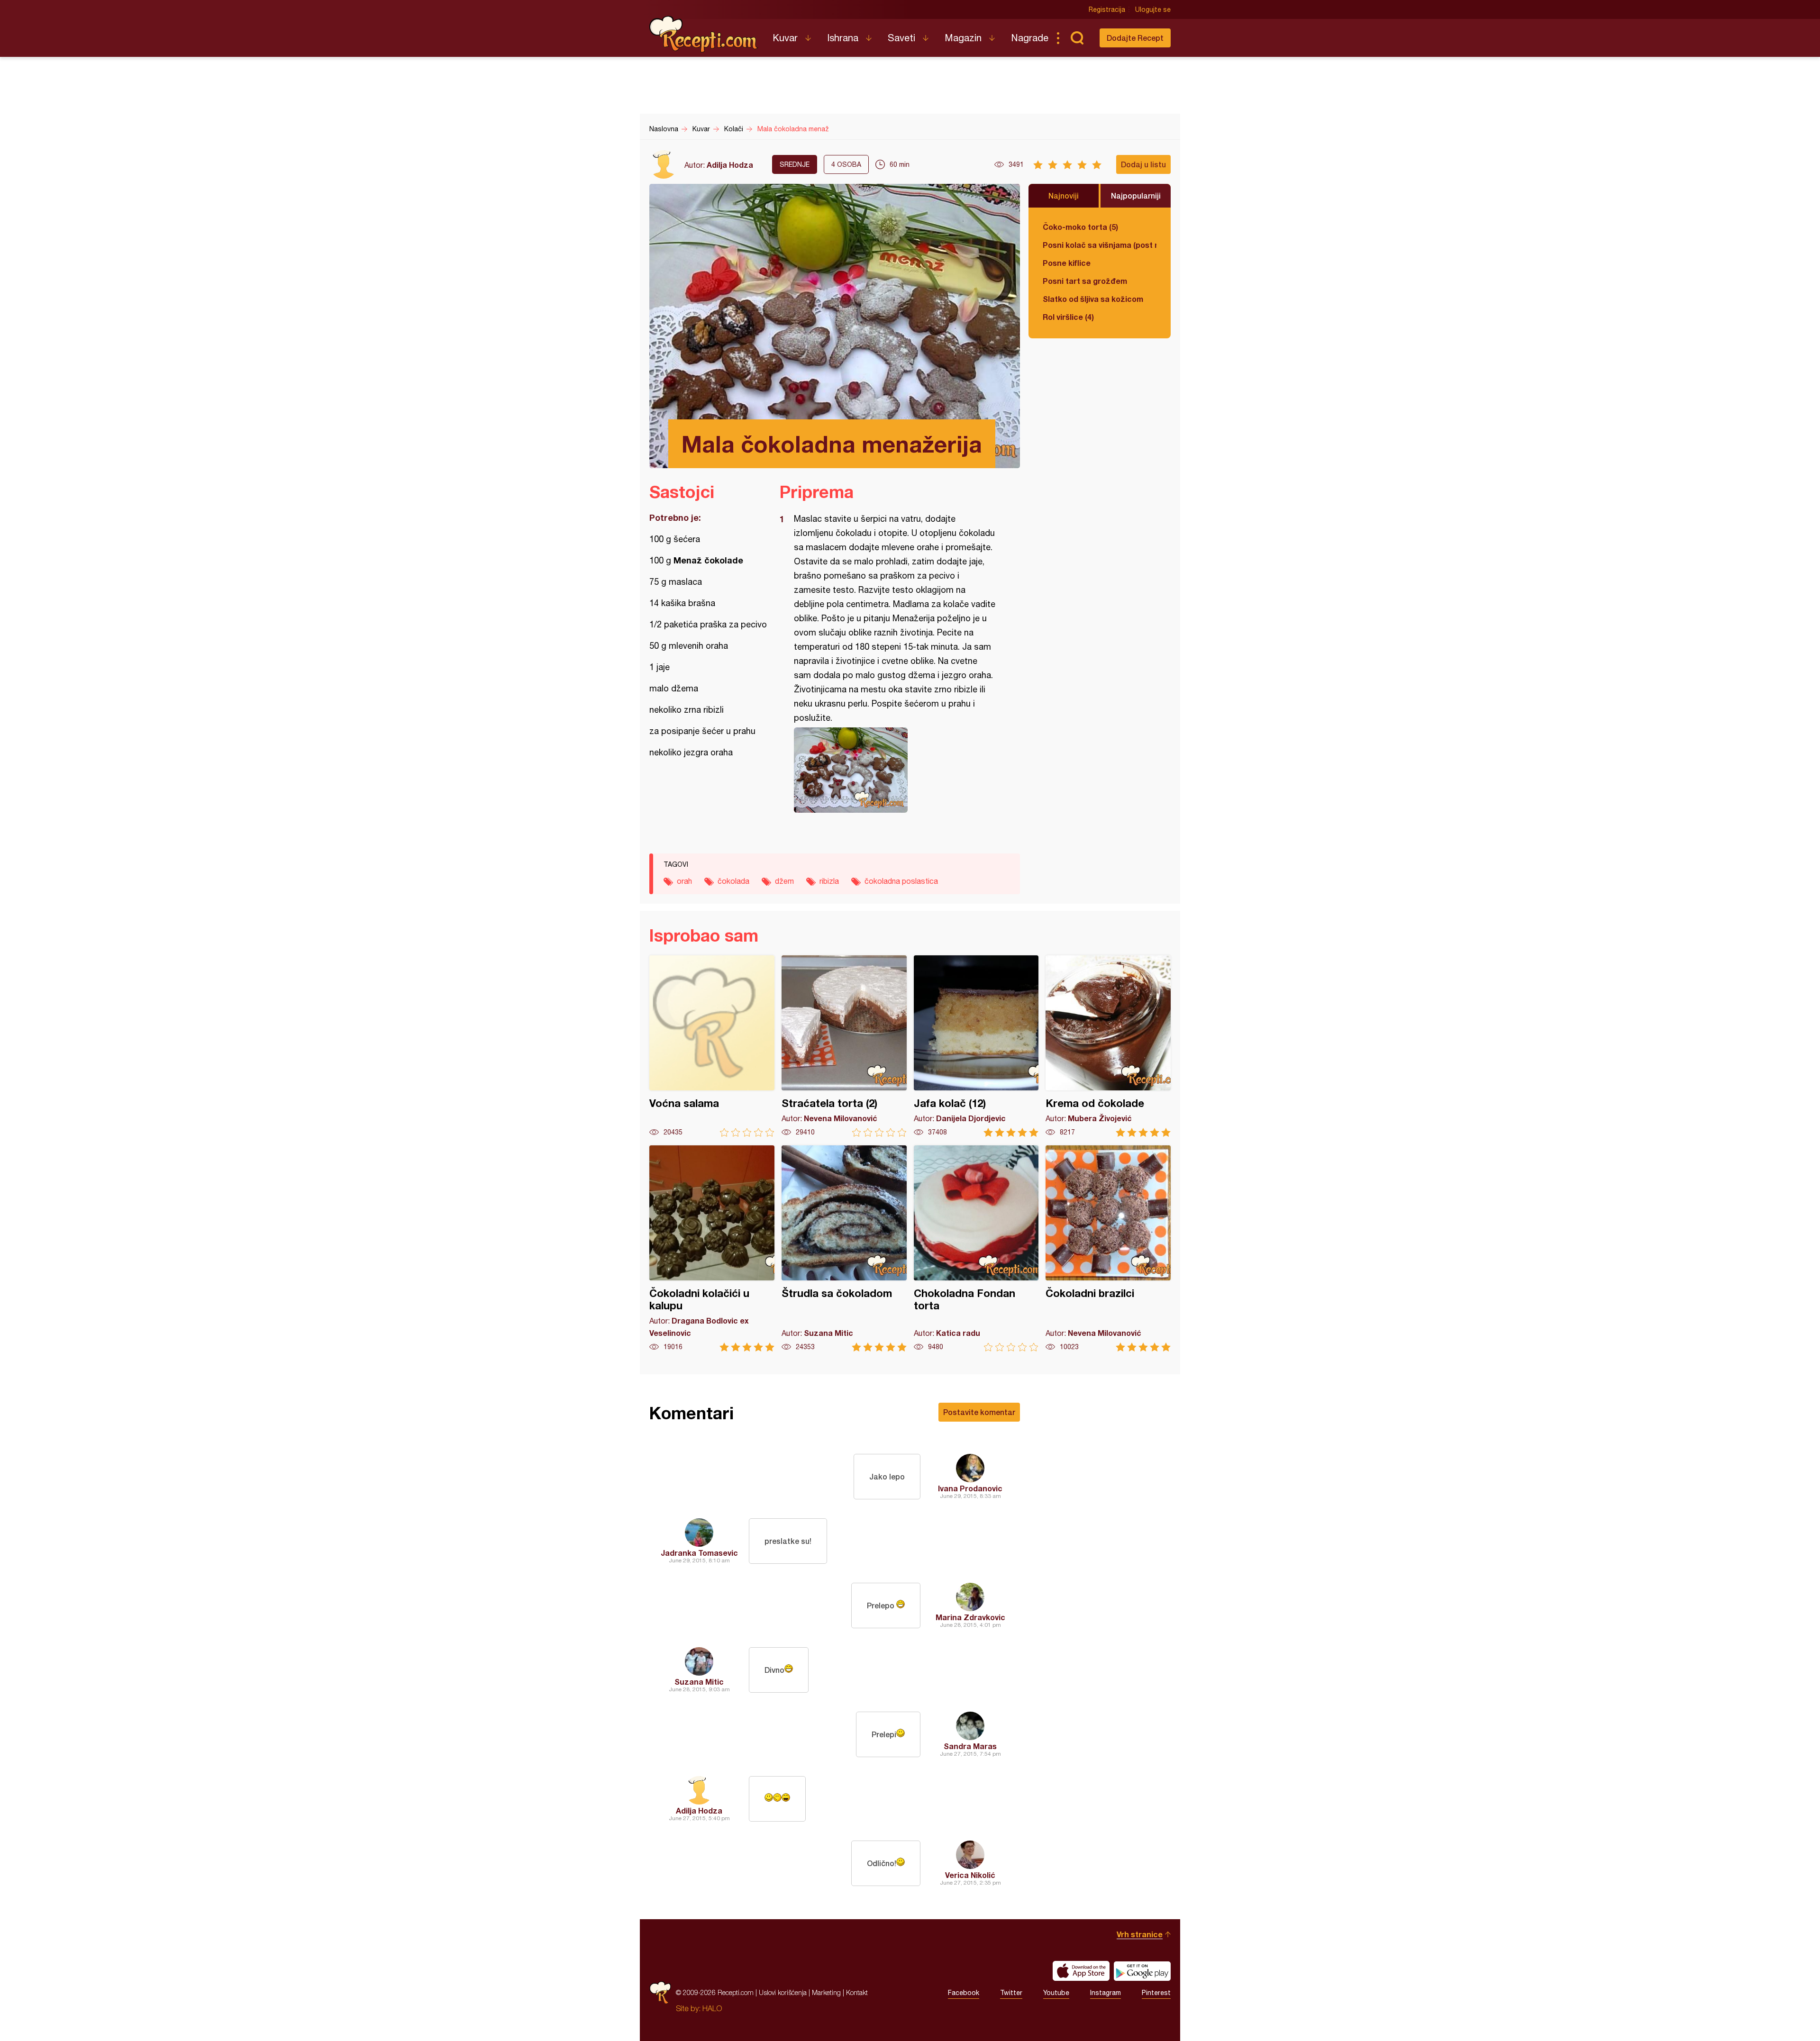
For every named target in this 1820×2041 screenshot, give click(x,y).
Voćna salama (712, 1046)
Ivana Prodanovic (970, 1488)
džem (784, 881)
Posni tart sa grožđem (1085, 281)
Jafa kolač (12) (976, 1046)
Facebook (964, 1993)
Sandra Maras (970, 1746)
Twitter (1011, 1993)
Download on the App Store (1081, 1971)
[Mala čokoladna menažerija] (895, 770)
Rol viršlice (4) (1068, 317)
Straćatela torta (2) (844, 1046)
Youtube (1056, 1993)
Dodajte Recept (1135, 38)
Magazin (963, 38)
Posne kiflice (1067, 263)
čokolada (733, 881)
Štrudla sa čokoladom (844, 1248)
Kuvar (785, 38)
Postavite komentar (979, 1412)
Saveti (901, 38)
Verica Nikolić (970, 1875)
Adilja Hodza (730, 165)
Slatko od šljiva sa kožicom (1093, 299)
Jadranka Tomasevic (699, 1553)
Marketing (826, 1992)
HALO (712, 2008)
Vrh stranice (1140, 1934)
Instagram (1106, 1993)
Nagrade (1030, 38)
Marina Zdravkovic (970, 1617)
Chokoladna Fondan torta (976, 1248)
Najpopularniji (1136, 195)
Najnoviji (1064, 195)
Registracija (1107, 9)
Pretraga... (1077, 38)
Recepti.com (704, 34)
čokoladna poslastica (901, 881)
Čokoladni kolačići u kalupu (712, 1248)
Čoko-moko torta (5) (1080, 227)
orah (684, 881)
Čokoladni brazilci (1108, 1248)
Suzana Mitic (699, 1682)
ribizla (829, 881)
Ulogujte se (1153, 9)
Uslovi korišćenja (783, 1992)
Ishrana (843, 38)
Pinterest (1156, 1993)
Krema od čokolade (1108, 1046)
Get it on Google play (1142, 1971)
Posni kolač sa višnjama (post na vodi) (1100, 245)
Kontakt (857, 1992)
